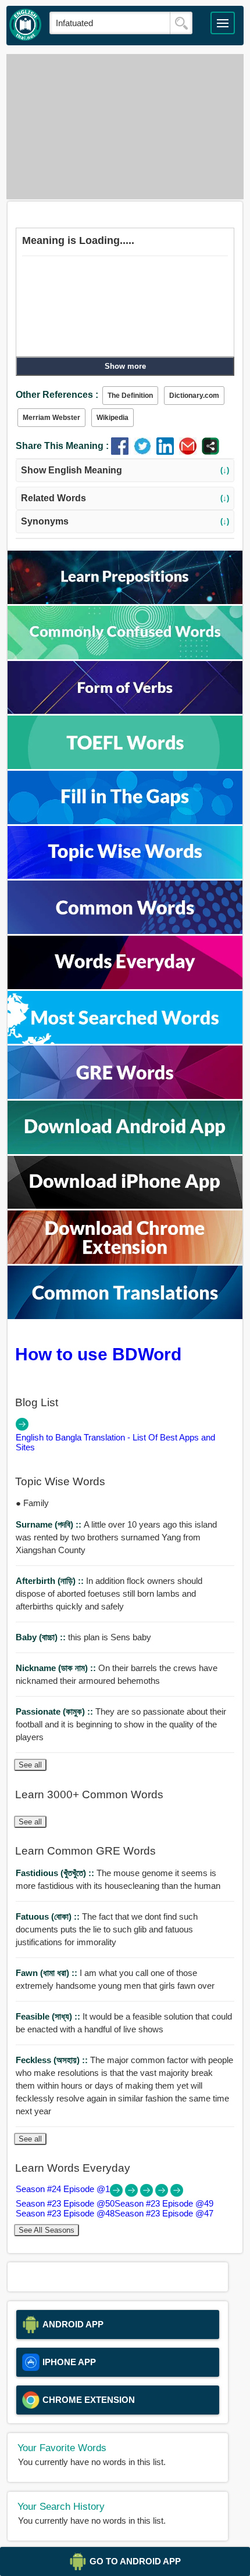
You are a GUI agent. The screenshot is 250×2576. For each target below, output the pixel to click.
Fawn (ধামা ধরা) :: (48, 1973)
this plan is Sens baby (83, 1637)
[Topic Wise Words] (125, 876)
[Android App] (125, 1151)
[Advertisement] (125, 127)
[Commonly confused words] (125, 656)
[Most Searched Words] (125, 1041)
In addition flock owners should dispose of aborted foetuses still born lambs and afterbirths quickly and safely (109, 1594)
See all (30, 1765)
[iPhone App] (125, 1206)
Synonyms (125, 521)
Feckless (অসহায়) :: (53, 2060)
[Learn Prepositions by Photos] (125, 601)
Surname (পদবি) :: (50, 1524)
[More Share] (210, 452)
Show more (125, 366)
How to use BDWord (98, 1354)
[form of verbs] (125, 711)
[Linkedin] (168, 452)
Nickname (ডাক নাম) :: (57, 1668)
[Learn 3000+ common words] (125, 931)
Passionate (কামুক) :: (56, 1711)
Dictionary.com (194, 396)
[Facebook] (122, 452)
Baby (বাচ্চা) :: (42, 1637)
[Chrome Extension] (125, 1261)
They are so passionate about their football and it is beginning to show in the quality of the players (121, 1724)
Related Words (125, 498)
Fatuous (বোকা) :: (49, 1916)
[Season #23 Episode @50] (133, 2194)
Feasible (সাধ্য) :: (49, 2016)
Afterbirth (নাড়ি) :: (51, 1581)
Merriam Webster (51, 418)
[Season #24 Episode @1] (117, 2194)
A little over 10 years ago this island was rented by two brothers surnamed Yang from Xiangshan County (116, 1537)
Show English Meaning (125, 470)
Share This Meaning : (62, 446)
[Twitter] (145, 452)
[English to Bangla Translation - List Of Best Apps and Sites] (22, 1427)
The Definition (130, 396)
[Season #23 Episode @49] (148, 2194)
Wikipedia (112, 418)
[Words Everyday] (125, 986)
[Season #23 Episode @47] (177, 2194)
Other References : (57, 395)
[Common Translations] (125, 1316)
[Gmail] (190, 452)
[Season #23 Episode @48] (163, 2194)
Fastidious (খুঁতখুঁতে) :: (56, 1873)
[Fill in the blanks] (125, 821)
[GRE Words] (125, 1096)
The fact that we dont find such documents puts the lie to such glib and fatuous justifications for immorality (107, 1929)
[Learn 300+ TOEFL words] (125, 766)
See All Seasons (47, 2230)
